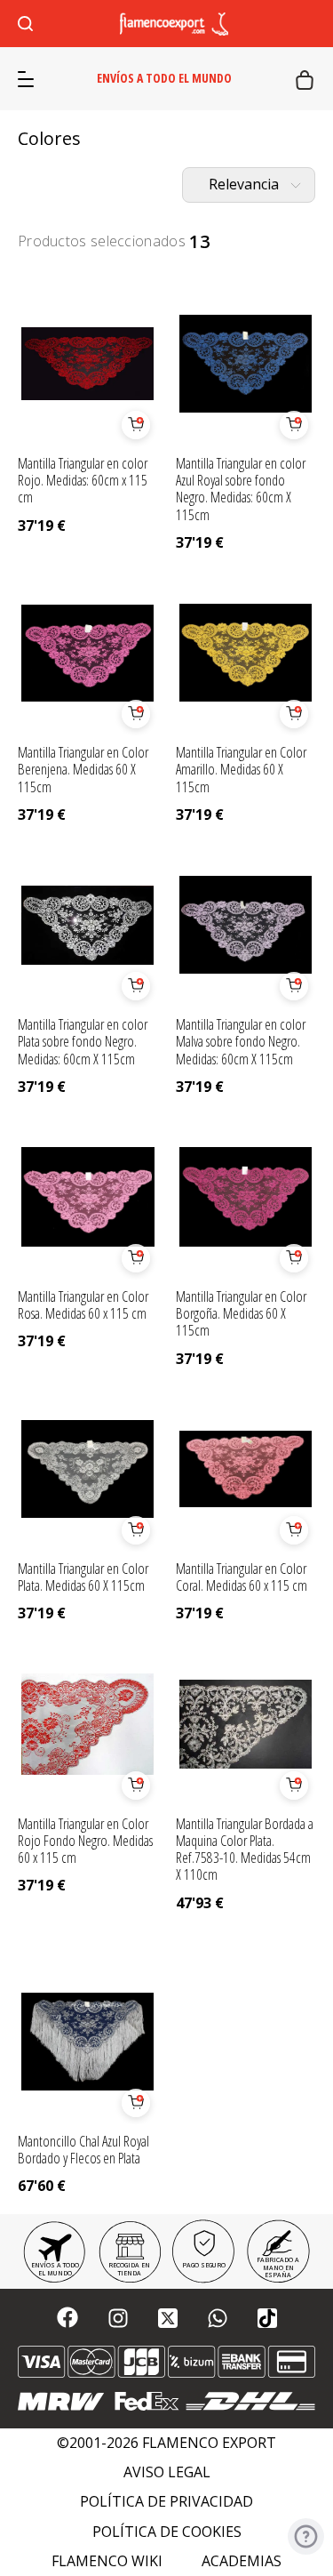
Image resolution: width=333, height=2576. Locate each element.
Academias (242, 2561)
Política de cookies (167, 2532)
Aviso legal (167, 2472)
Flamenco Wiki (107, 2561)
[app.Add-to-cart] (136, 425)
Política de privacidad (166, 2502)
